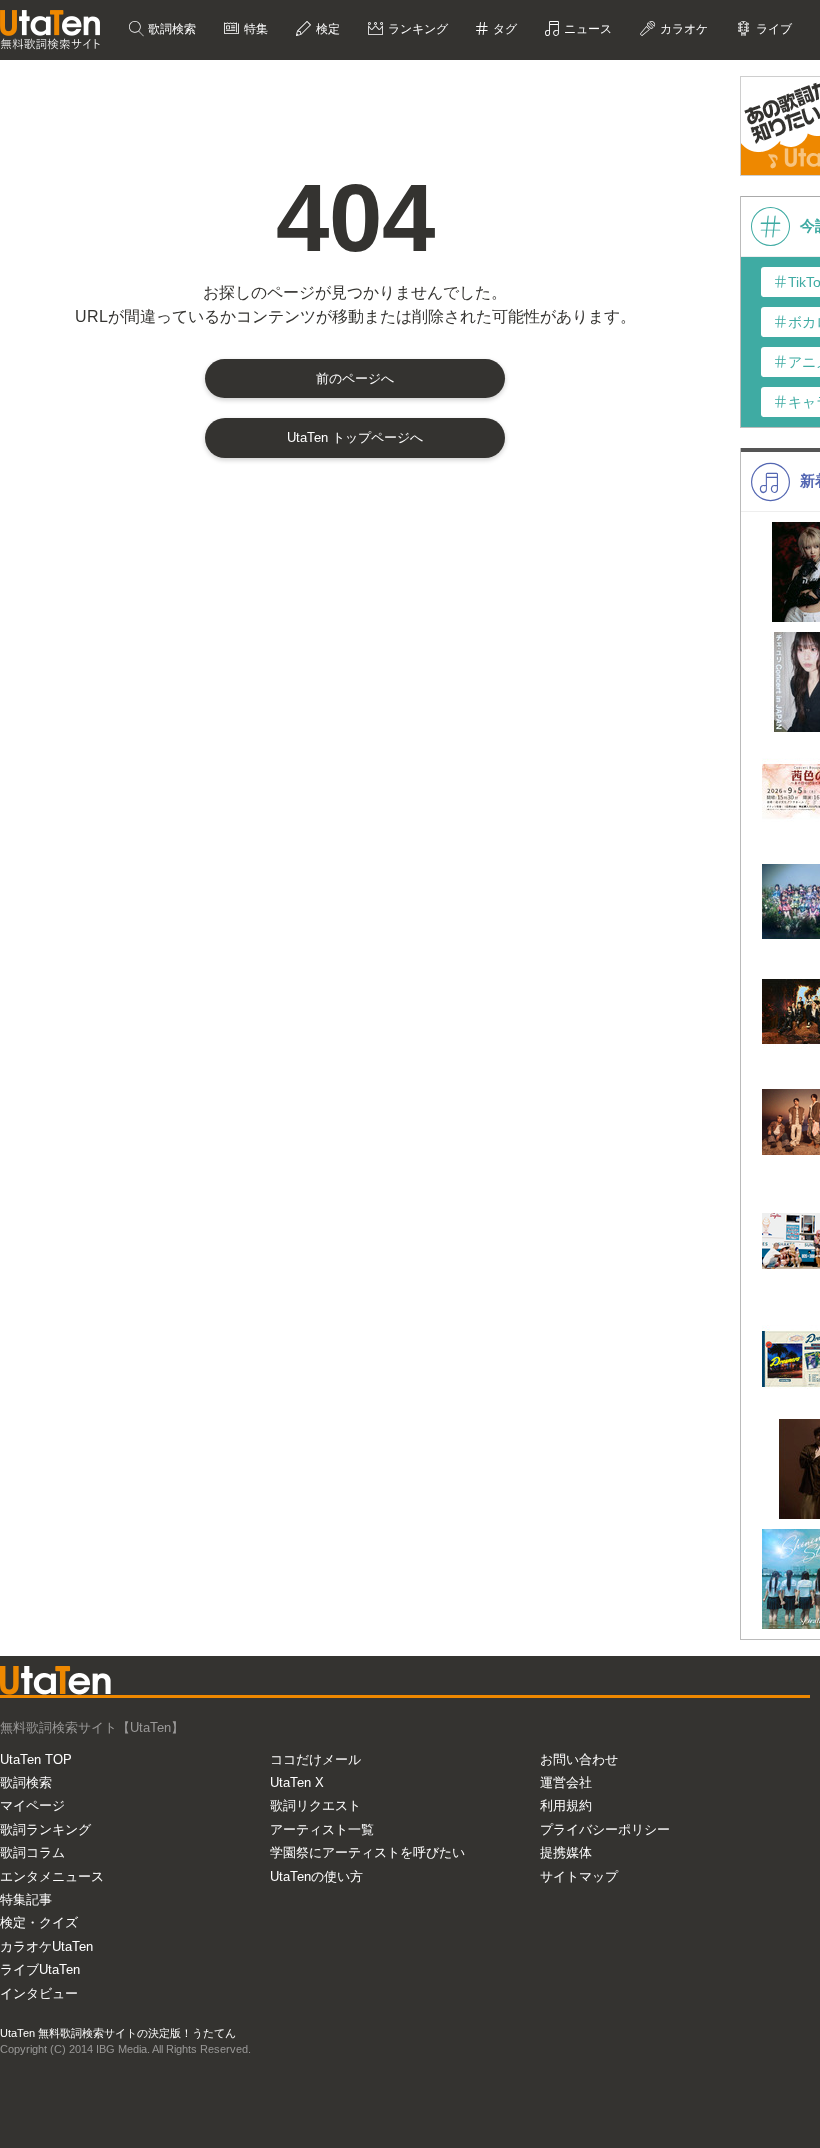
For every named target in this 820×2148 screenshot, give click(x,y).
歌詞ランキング (45, 1829)
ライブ (772, 29)
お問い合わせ (579, 1759)
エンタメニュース (52, 1876)
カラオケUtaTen (46, 1946)
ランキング (416, 29)
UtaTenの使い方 (316, 1876)
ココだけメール (315, 1759)
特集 (254, 29)
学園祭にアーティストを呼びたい (367, 1852)
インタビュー (39, 1993)
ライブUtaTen (40, 1969)
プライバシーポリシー (605, 1829)
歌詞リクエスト (315, 1805)
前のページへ (355, 378)
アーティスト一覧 (322, 1829)
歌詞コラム (32, 1852)
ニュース (586, 29)
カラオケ (682, 29)
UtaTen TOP (36, 1759)
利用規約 (566, 1805)
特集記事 (26, 1899)
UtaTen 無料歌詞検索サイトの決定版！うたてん (118, 2033)
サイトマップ (579, 1876)
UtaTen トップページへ (355, 437)
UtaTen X (297, 1782)
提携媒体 (566, 1852)
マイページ (32, 1805)
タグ (503, 29)
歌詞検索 (170, 29)
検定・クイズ (39, 1922)
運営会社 (566, 1782)
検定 (326, 29)
